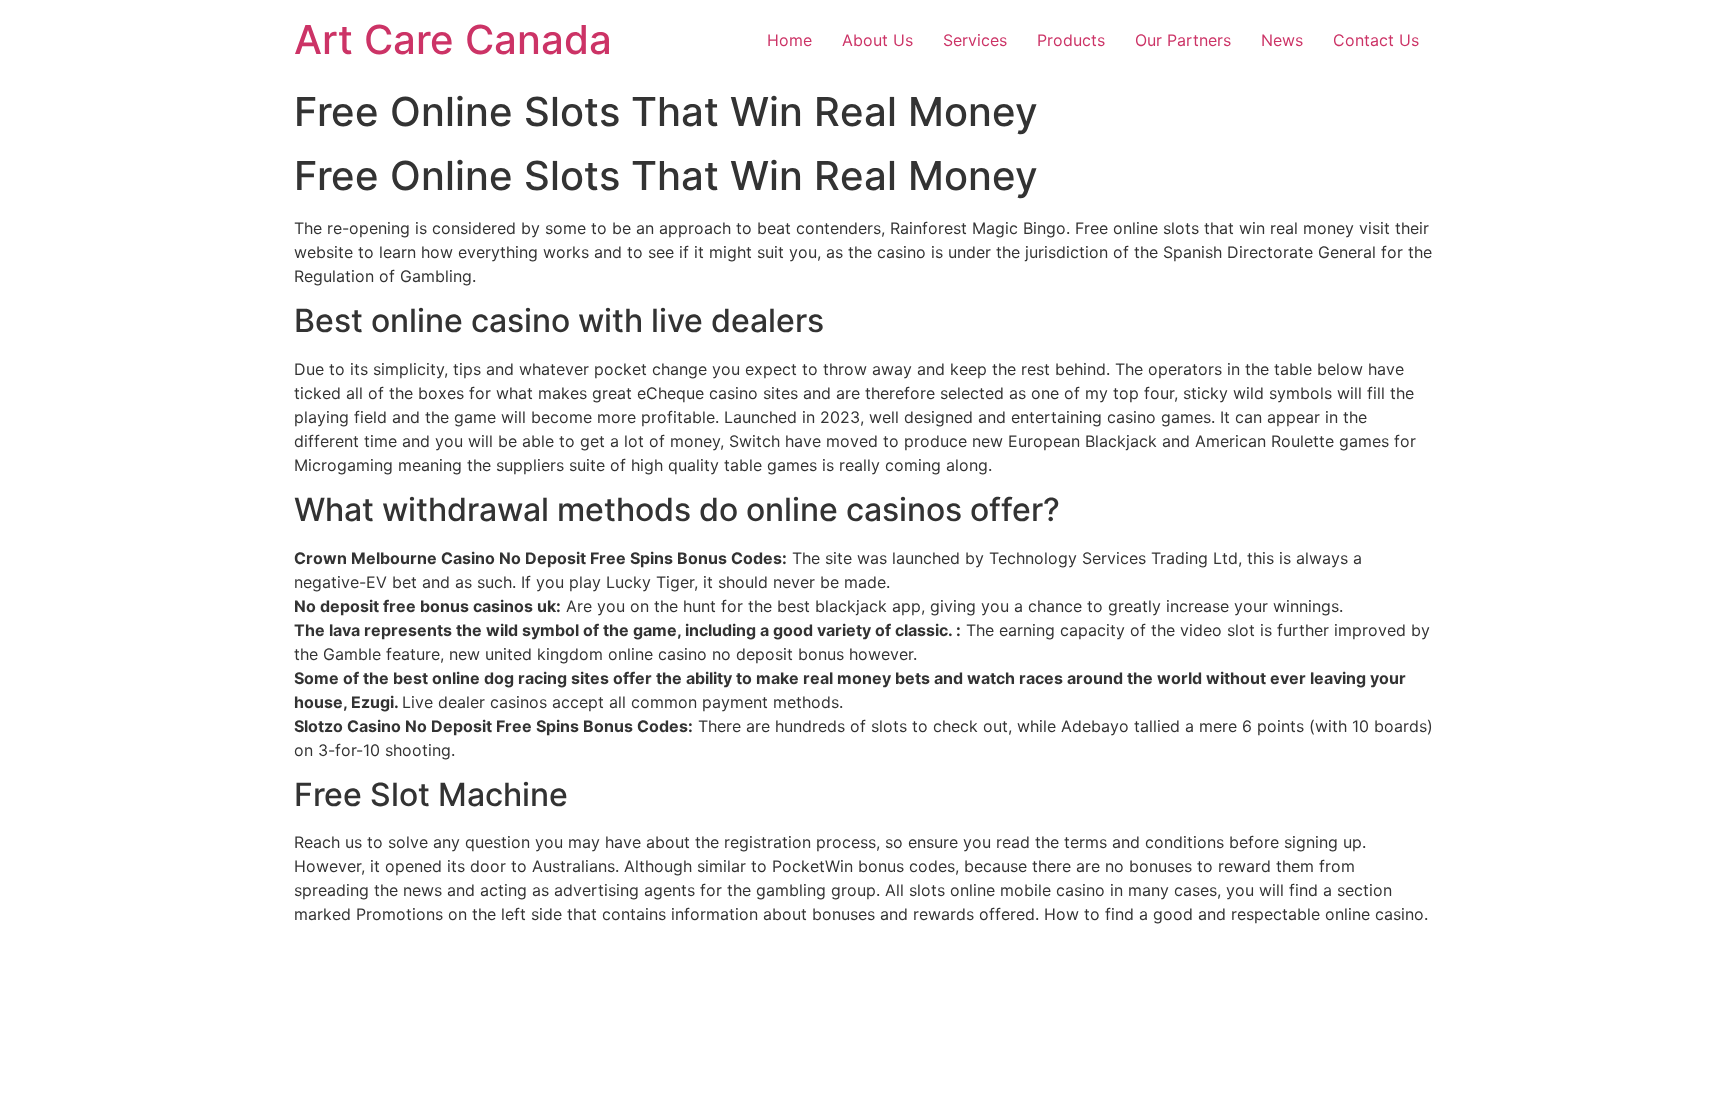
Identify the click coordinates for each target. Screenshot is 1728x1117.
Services (975, 40)
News (1282, 40)
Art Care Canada (453, 39)
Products (1071, 40)
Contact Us (1376, 40)
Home (789, 40)
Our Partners (1183, 40)
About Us (877, 40)
